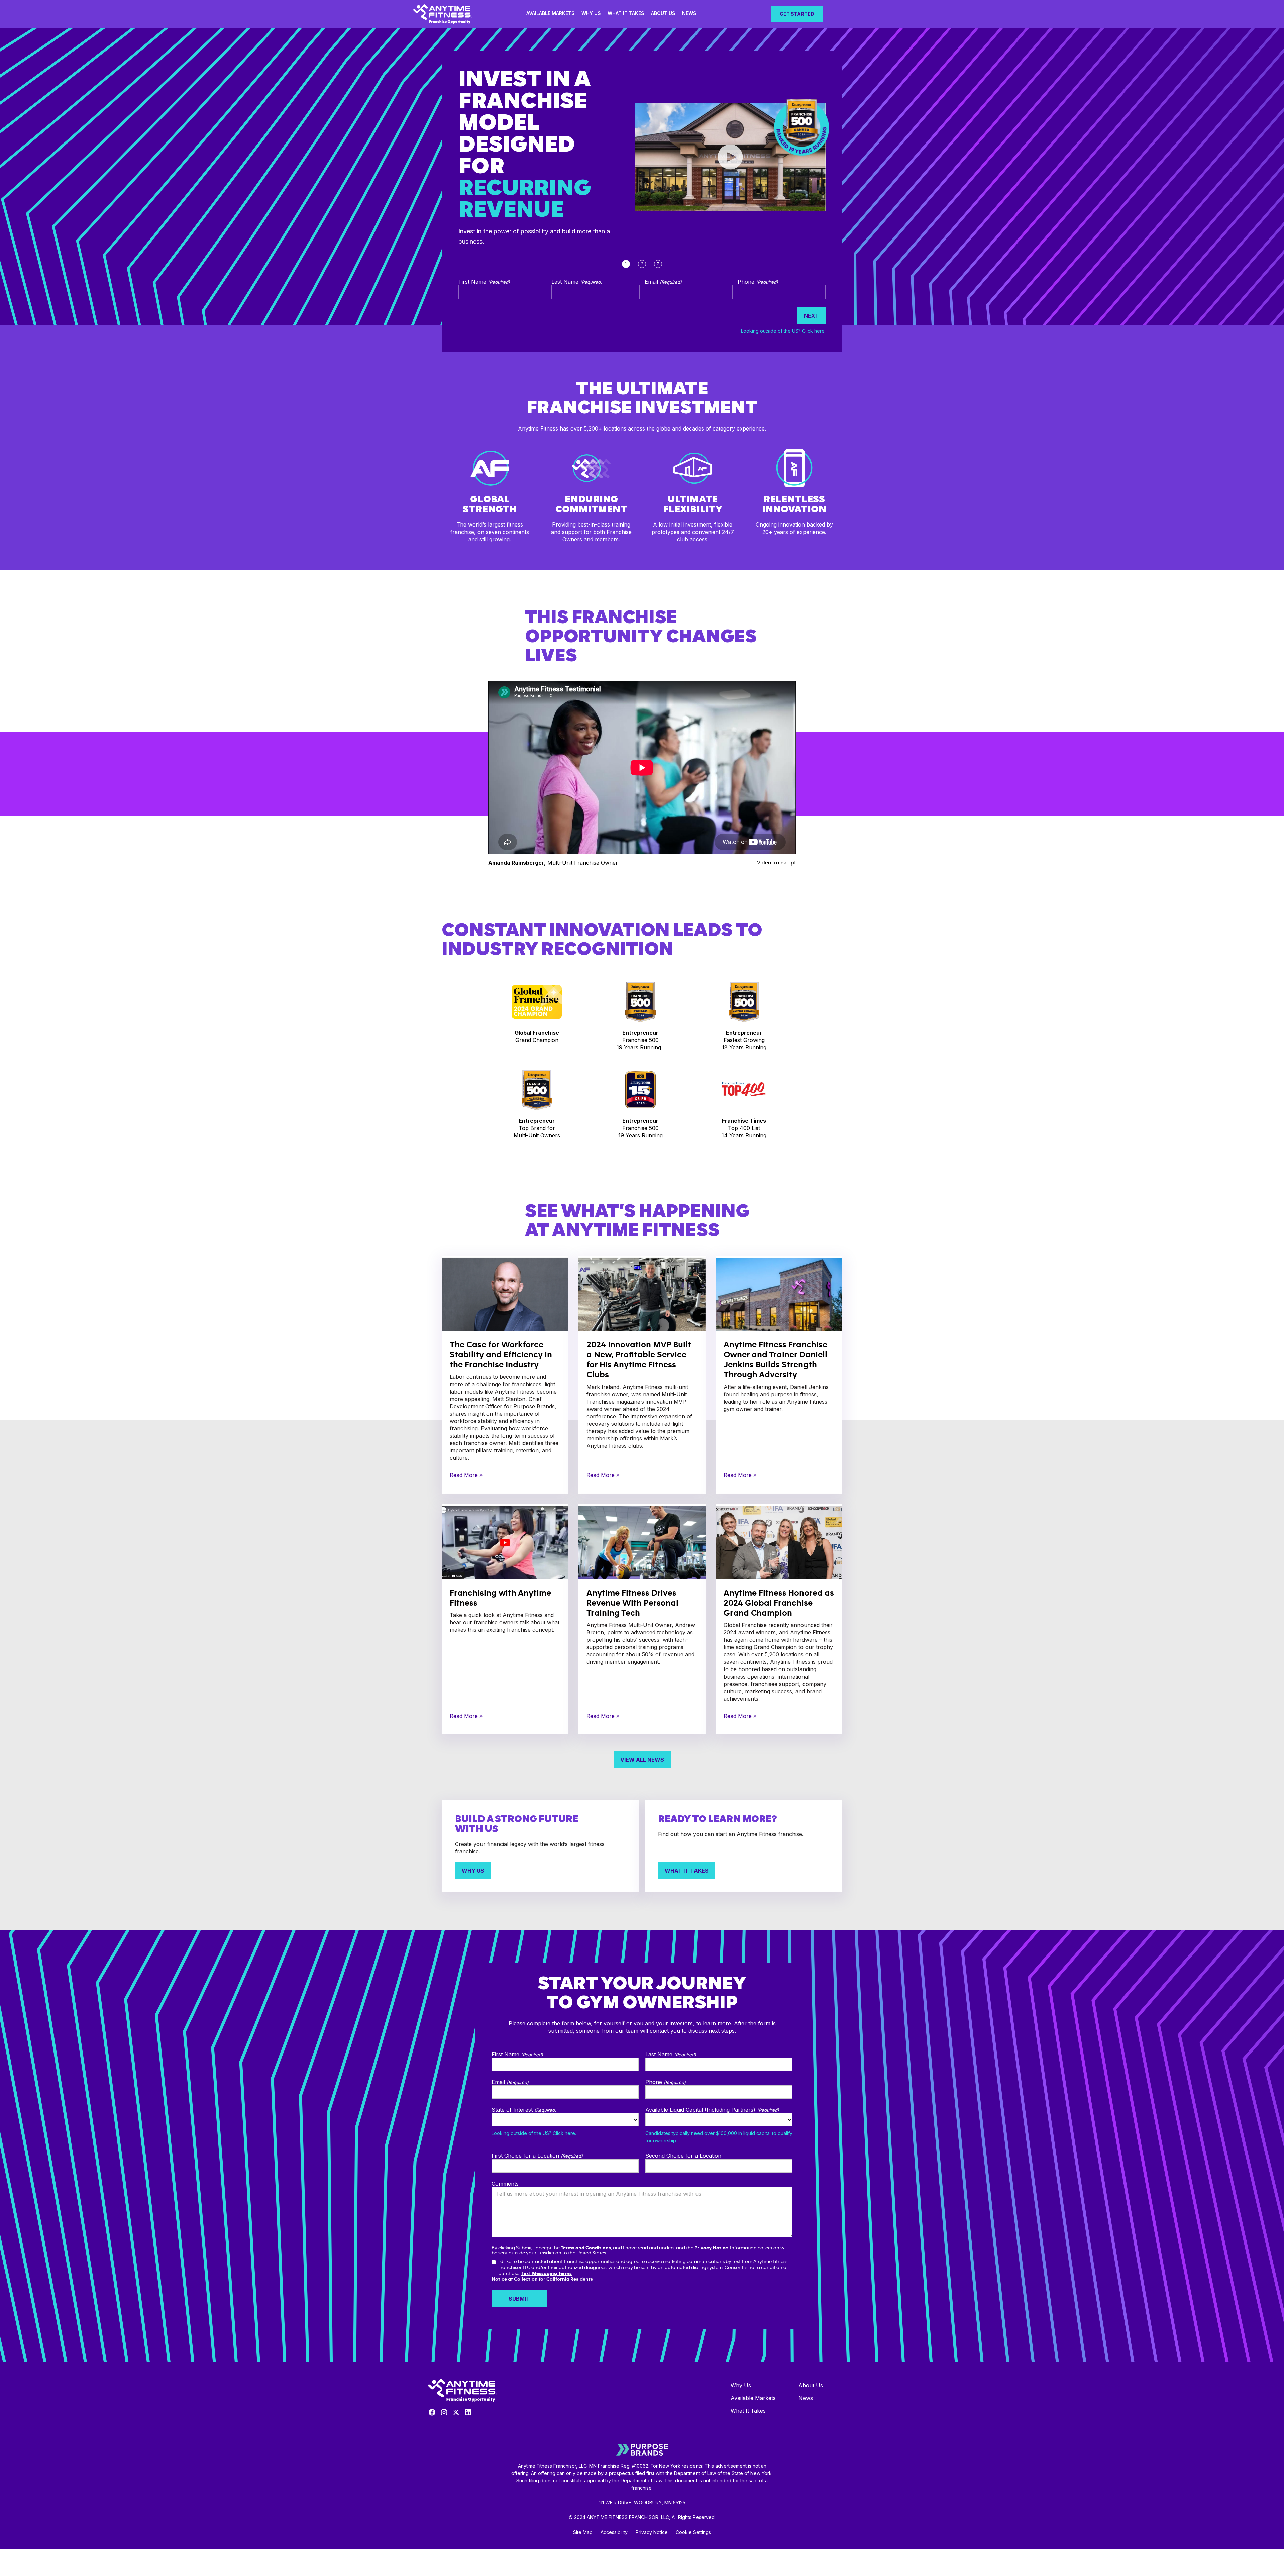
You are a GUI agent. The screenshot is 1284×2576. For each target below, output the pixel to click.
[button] (519, 2299)
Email (663, 282)
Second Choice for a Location (683, 2156)
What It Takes (626, 13)
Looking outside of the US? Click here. (783, 331)
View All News (642, 1760)
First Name (484, 282)
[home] (444, 14)
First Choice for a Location (537, 2156)
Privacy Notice (711, 2248)
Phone (758, 282)
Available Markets (551, 13)
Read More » (466, 1475)
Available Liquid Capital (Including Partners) (712, 2110)
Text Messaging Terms (547, 2273)
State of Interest (524, 2110)
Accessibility (614, 2532)
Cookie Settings (693, 2532)
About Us (663, 13)
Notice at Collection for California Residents (542, 2279)
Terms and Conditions (586, 2248)
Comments (505, 2184)
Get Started (797, 14)
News (689, 13)
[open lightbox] (730, 157)
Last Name (577, 282)
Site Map (583, 2532)
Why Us (591, 13)
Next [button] (811, 316)
